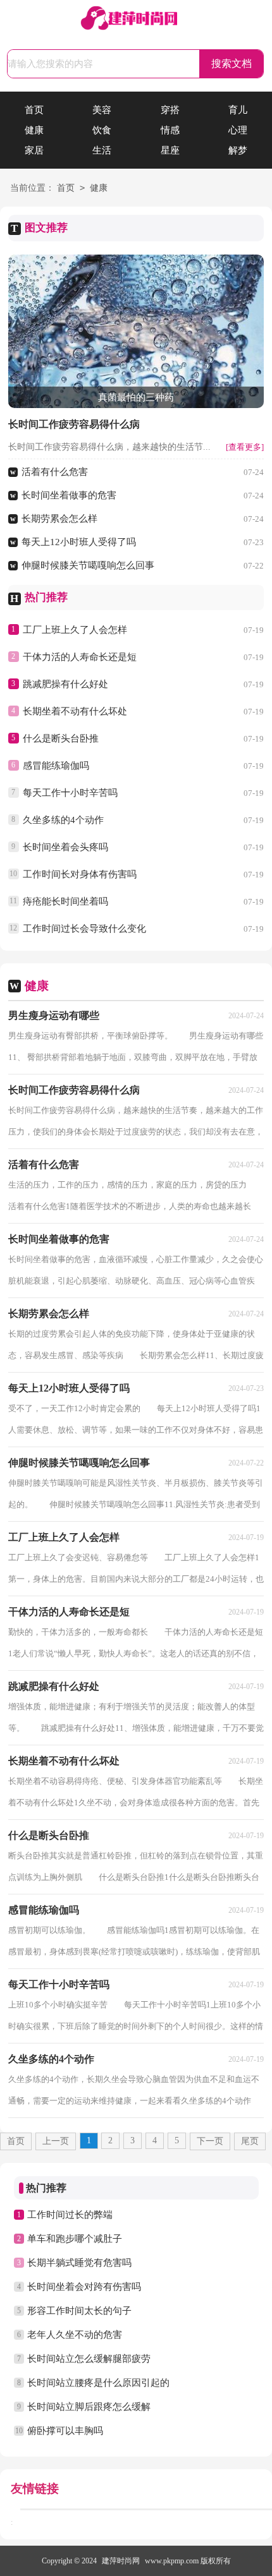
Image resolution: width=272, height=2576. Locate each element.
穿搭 (170, 110)
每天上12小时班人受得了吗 (79, 542)
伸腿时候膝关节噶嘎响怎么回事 (88, 565)
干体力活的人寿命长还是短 (80, 657)
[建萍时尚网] (136, 19)
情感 (170, 130)
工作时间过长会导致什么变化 (84, 929)
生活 (102, 150)
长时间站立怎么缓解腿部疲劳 (89, 2359)
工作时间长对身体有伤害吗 (80, 874)
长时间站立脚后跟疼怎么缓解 (89, 2407)
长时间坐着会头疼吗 (65, 847)
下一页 (210, 2141)
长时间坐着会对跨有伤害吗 (84, 2287)
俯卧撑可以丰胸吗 (65, 2431)
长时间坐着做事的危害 (69, 495)
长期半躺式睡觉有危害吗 (79, 2263)
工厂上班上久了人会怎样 (75, 630)
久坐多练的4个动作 (63, 820)
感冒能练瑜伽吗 (56, 766)
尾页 (250, 2141)
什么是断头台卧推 (61, 738)
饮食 (102, 130)
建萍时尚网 (121, 2561)
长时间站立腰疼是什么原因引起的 (98, 2383)
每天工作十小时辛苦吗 (70, 793)
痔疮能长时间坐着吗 (65, 901)
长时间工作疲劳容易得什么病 (74, 424)
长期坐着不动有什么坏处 (75, 711)
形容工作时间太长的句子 (79, 2311)
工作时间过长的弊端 (70, 2215)
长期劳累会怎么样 (59, 519)
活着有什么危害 (55, 472)
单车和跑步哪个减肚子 (75, 2239)
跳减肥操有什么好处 (65, 684)
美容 (102, 110)
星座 (170, 150)
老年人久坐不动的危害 (75, 2335)
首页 (34, 110)
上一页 (56, 2141)
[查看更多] (245, 447)
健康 (34, 130)
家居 (34, 150)
